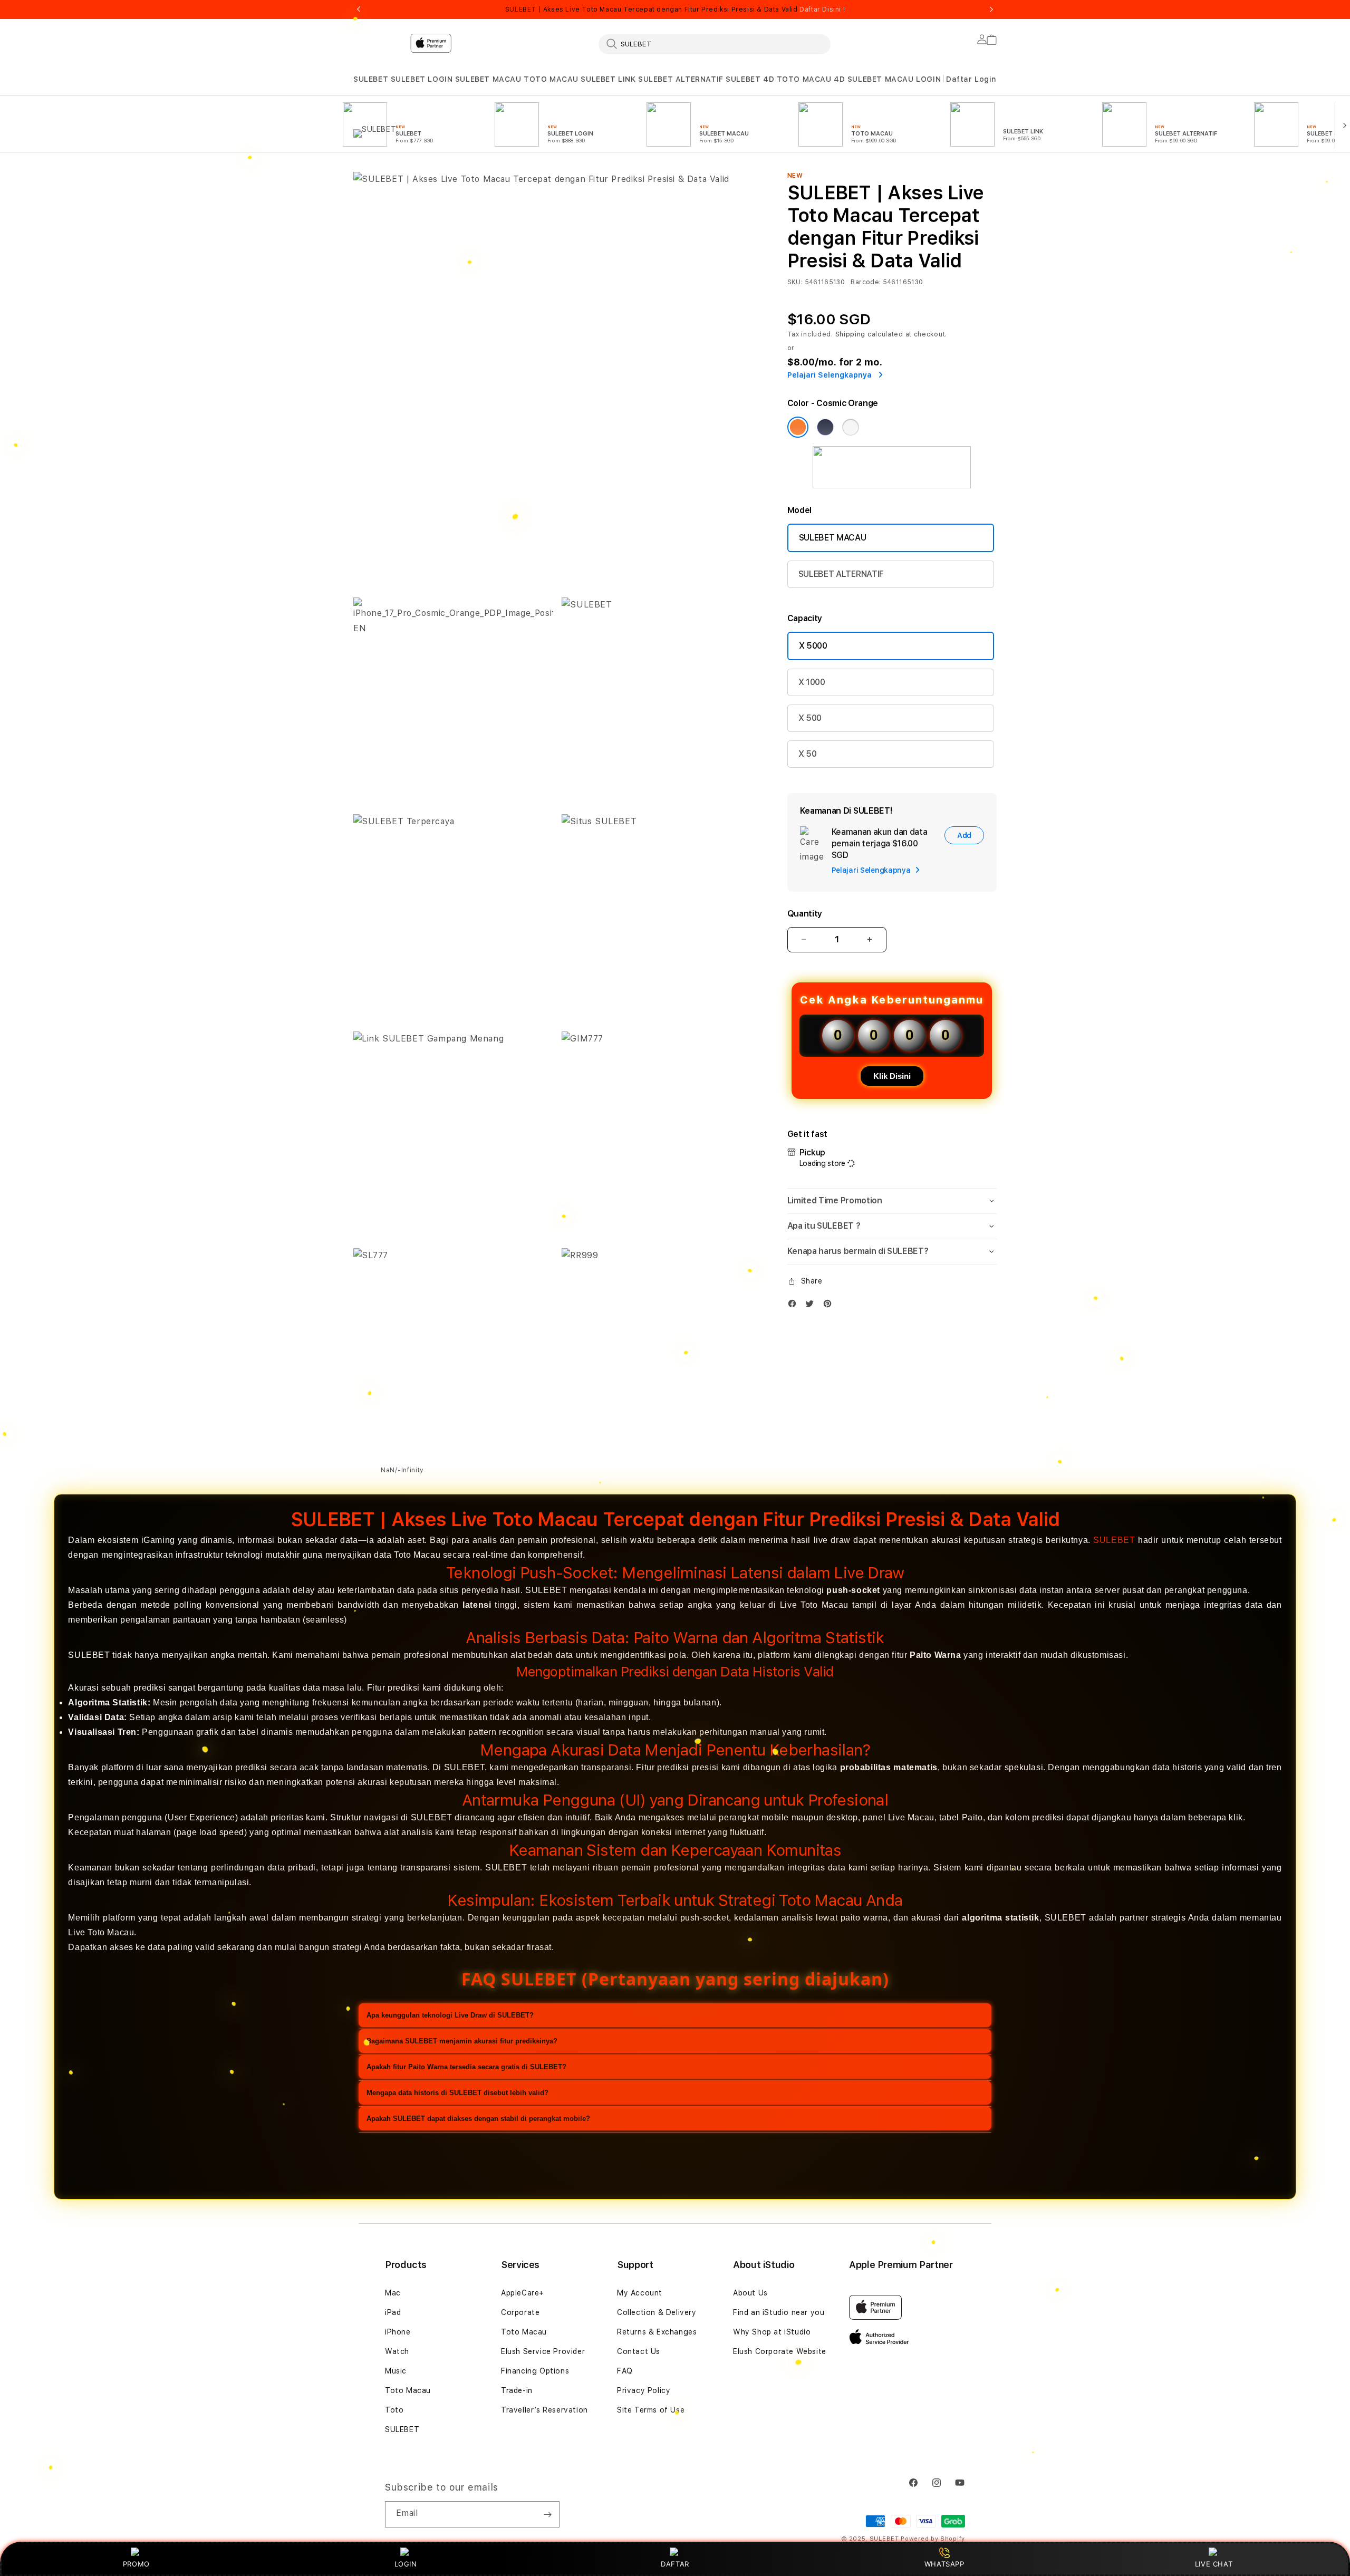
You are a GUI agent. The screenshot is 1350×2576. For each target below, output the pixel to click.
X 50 (808, 754)
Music (396, 2371)
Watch (397, 2351)
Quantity (805, 914)
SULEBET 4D (750, 79)
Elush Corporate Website (780, 2351)
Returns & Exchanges (657, 2332)
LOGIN (406, 2564)
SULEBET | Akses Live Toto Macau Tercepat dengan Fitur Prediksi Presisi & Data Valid (675, 9)
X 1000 (812, 682)
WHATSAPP (944, 2564)
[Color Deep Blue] (825, 427)
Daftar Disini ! (822, 9)
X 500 (810, 718)
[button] (371, 79)
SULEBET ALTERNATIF (681, 79)
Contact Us (639, 2351)
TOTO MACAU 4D (811, 79)
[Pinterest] (830, 1306)
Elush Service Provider (543, 2351)
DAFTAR (675, 2564)
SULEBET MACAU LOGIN (894, 79)
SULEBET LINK (608, 79)
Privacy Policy (644, 2390)
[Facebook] (795, 1306)
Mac (393, 2293)
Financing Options (535, 2371)
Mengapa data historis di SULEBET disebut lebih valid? (457, 2092)
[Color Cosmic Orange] (798, 427)
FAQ (625, 2371)
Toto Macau (408, 2390)
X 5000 (813, 646)
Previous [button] (359, 9)
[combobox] (715, 44)
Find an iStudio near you (779, 2312)
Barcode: (866, 282)
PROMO (136, 2564)
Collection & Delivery (657, 2312)
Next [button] (991, 9)
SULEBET (371, 79)
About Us (750, 2293)
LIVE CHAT (1214, 2564)
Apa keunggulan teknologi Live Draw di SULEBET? (450, 2015)
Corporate (520, 2312)
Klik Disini (892, 1076)
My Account (640, 2293)
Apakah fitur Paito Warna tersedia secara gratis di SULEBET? (466, 2066)
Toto (394, 2410)
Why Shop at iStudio (772, 2332)
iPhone (398, 2332)
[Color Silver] (851, 427)
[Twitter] (812, 1306)
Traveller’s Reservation (544, 2410)
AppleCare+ (523, 2293)
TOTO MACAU (551, 79)
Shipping (851, 334)
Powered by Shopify (933, 2539)
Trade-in (517, 2390)
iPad (393, 2312)
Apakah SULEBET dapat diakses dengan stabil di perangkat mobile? (478, 2118)
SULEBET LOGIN (422, 79)
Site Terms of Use (651, 2410)
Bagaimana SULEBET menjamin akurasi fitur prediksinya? (462, 2040)
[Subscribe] (547, 2514)
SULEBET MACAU (488, 79)
